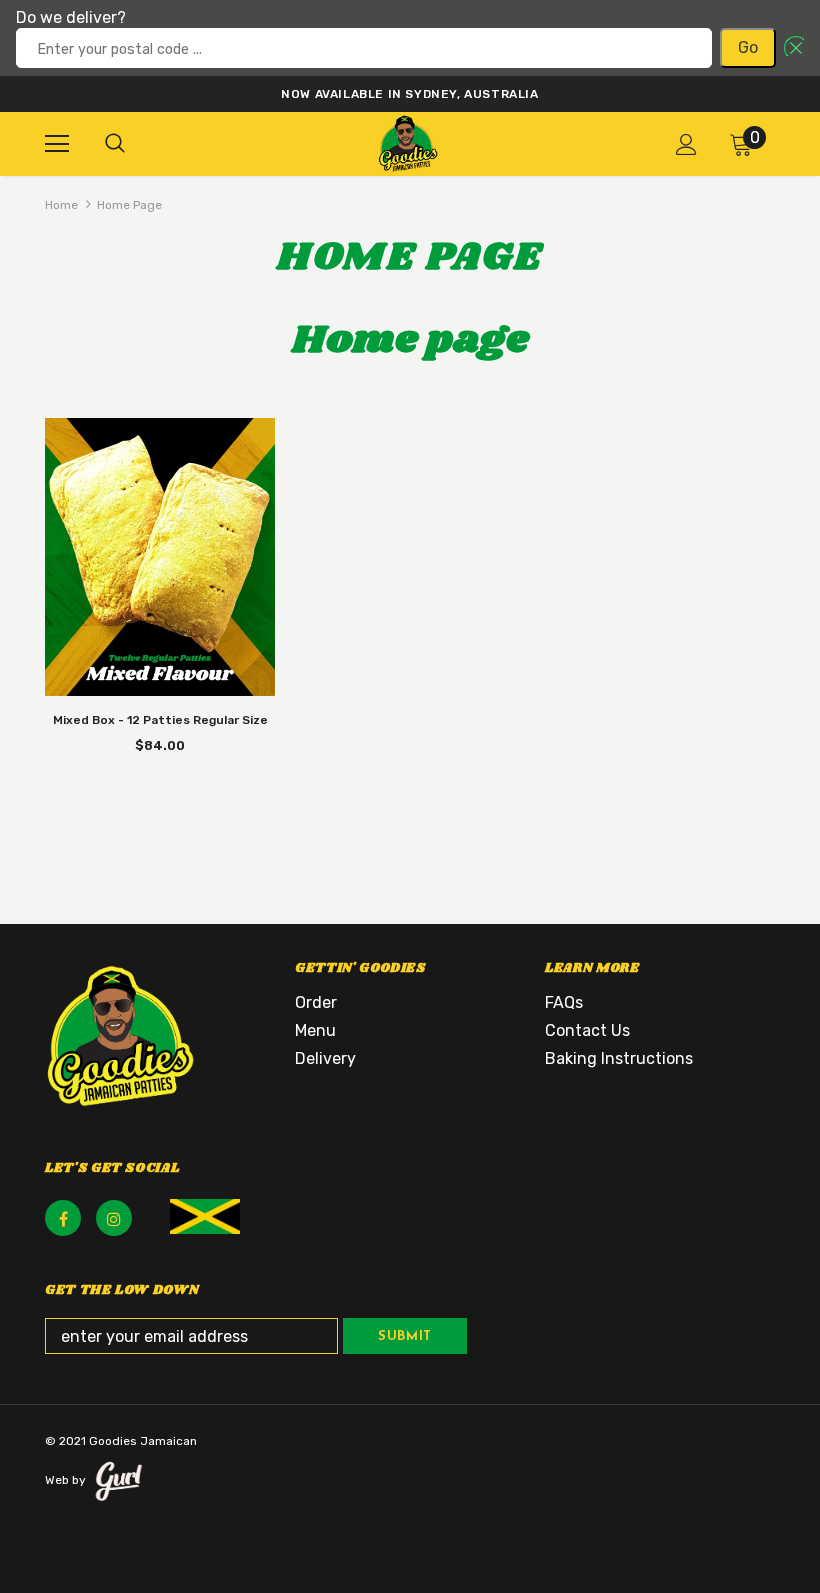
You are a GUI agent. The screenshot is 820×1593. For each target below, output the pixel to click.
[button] (790, 48)
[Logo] (408, 143)
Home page (129, 205)
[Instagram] (114, 1218)
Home (61, 205)
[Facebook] (63, 1218)
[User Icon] (686, 144)
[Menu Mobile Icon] (57, 144)
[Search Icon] (115, 144)
